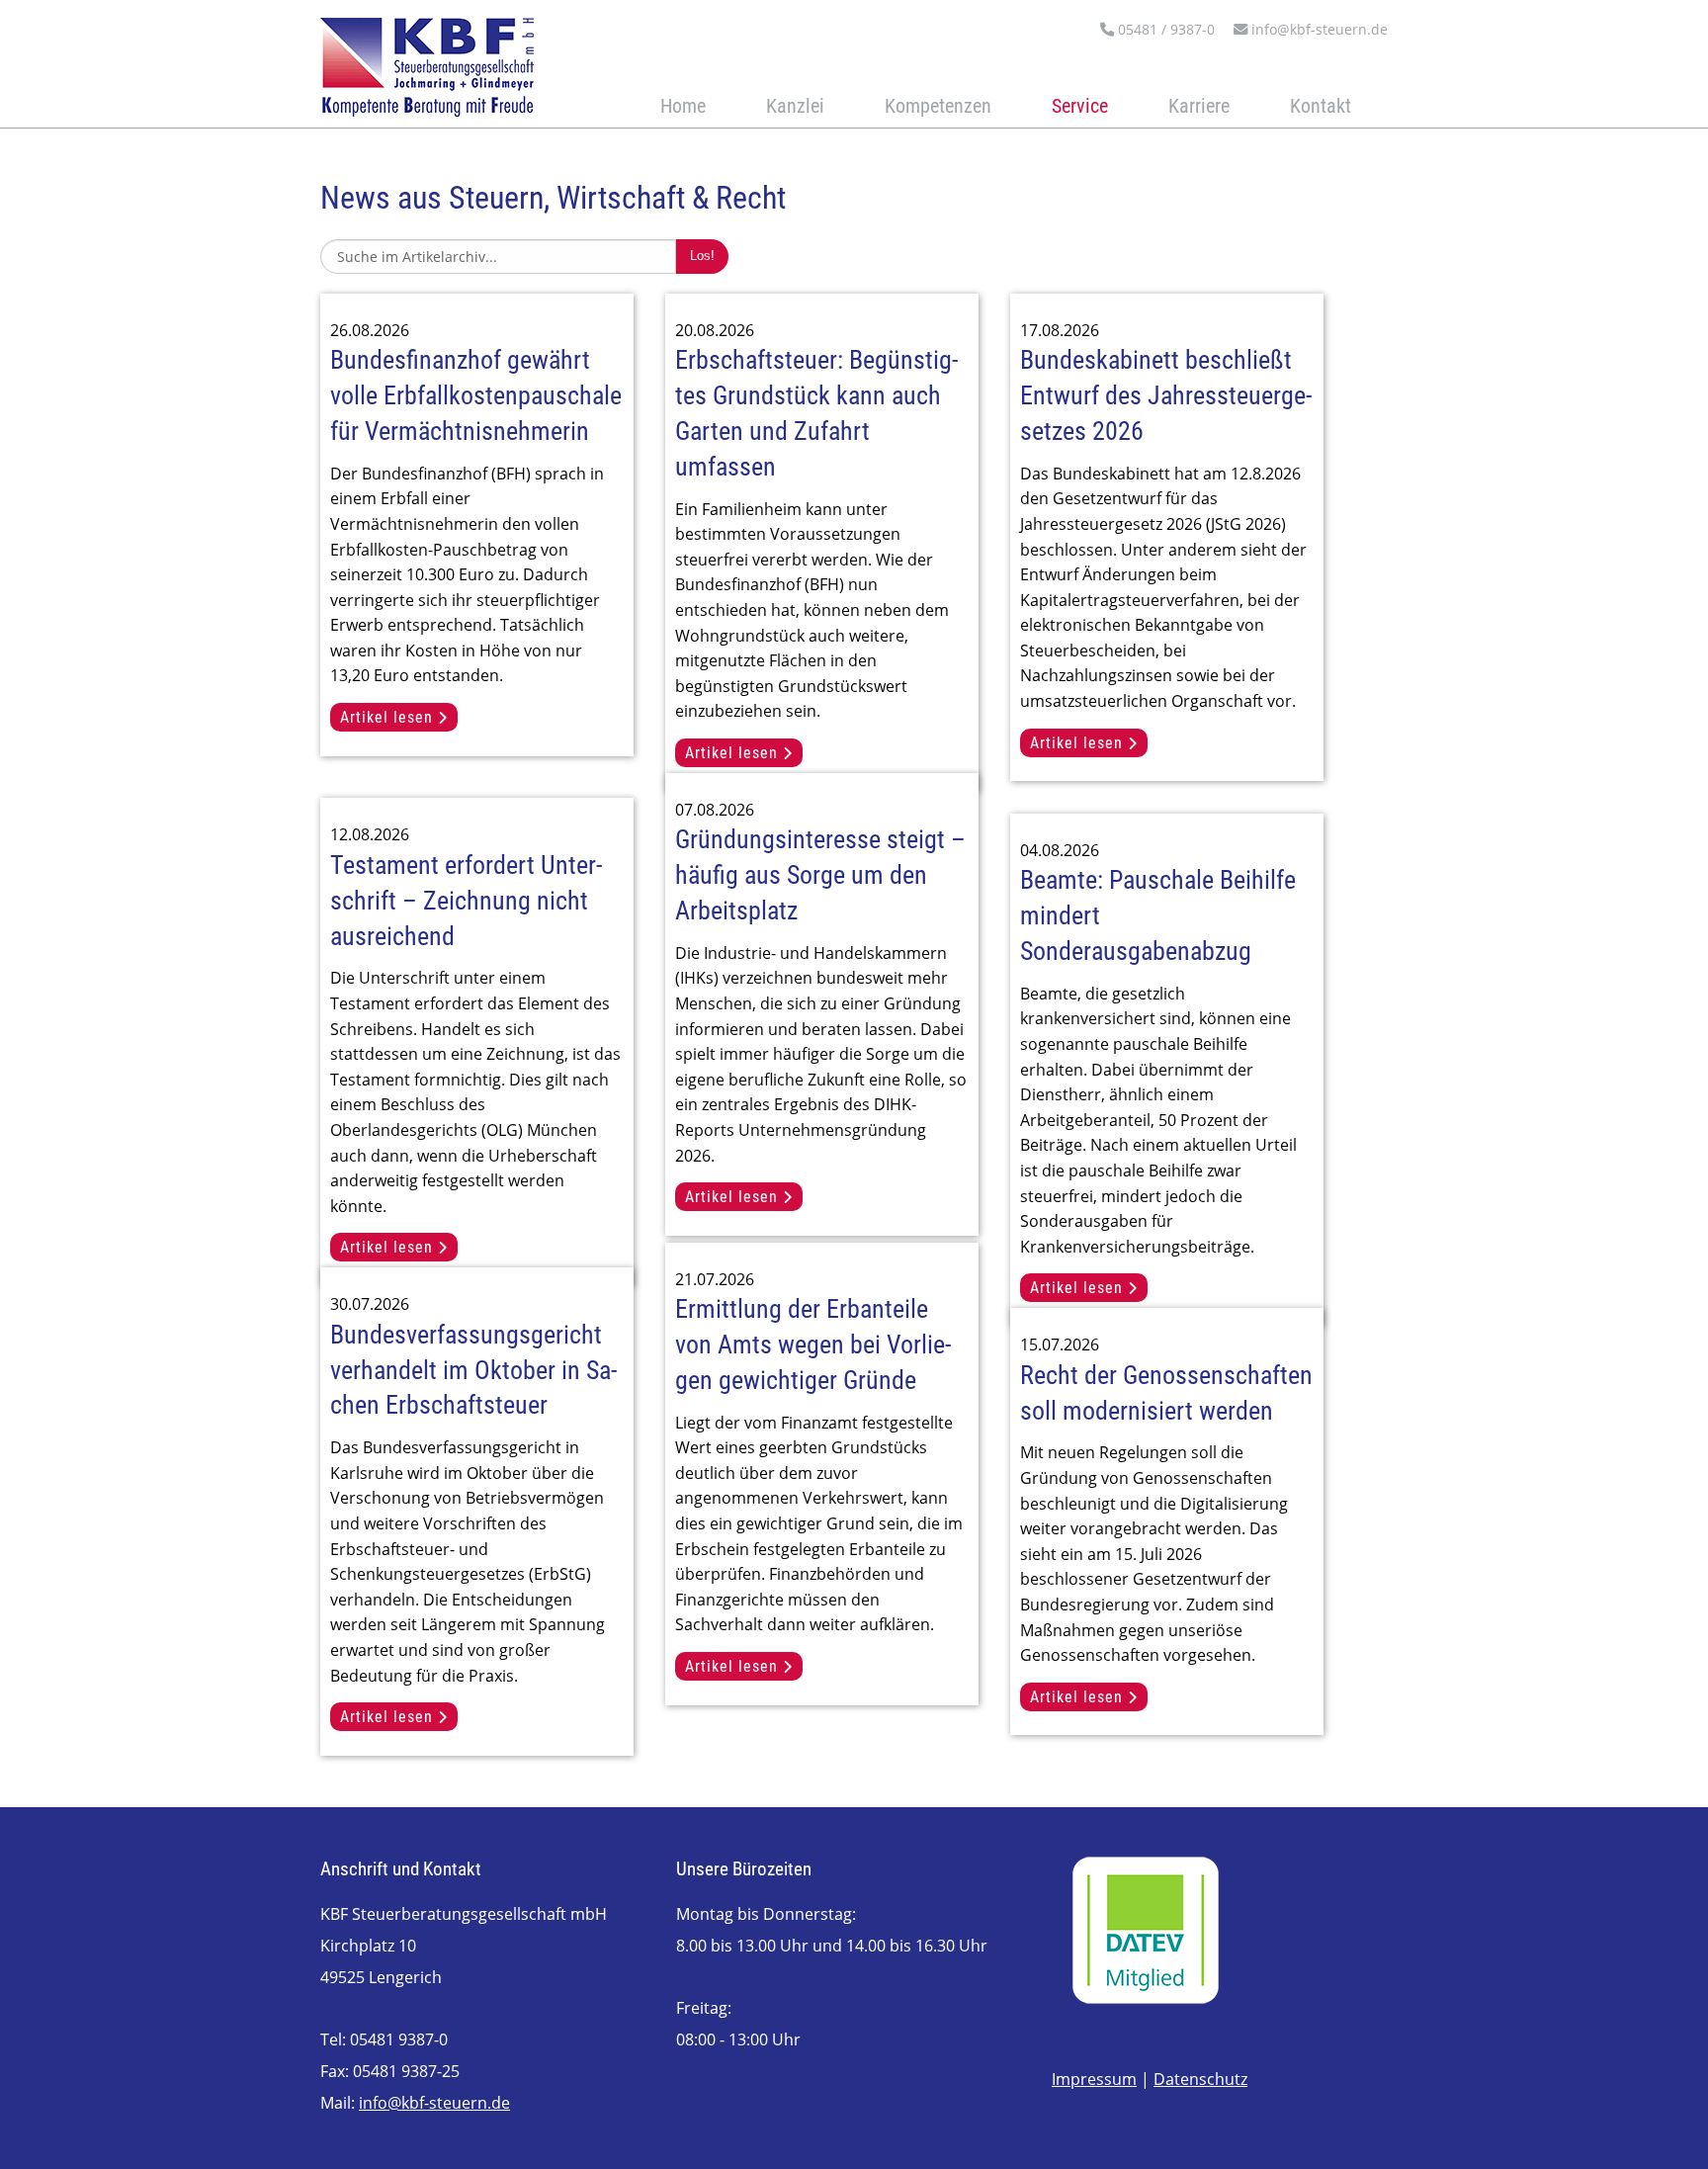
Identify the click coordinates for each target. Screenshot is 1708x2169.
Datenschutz (1200, 2079)
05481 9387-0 (399, 2039)
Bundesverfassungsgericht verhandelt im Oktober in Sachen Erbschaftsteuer (473, 1370)
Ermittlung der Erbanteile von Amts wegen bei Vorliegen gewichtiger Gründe (813, 1345)
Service (1080, 106)
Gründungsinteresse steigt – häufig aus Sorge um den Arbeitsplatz (820, 875)
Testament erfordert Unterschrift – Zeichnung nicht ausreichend (466, 901)
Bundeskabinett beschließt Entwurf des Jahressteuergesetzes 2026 (1166, 395)
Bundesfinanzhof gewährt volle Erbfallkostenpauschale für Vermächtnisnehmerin (476, 395)
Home (683, 106)
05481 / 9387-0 (1164, 29)
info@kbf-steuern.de (1318, 29)
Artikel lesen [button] (389, 717)
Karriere (1199, 106)
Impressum (1094, 2079)
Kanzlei (795, 106)
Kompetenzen (938, 106)
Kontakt (1321, 106)
